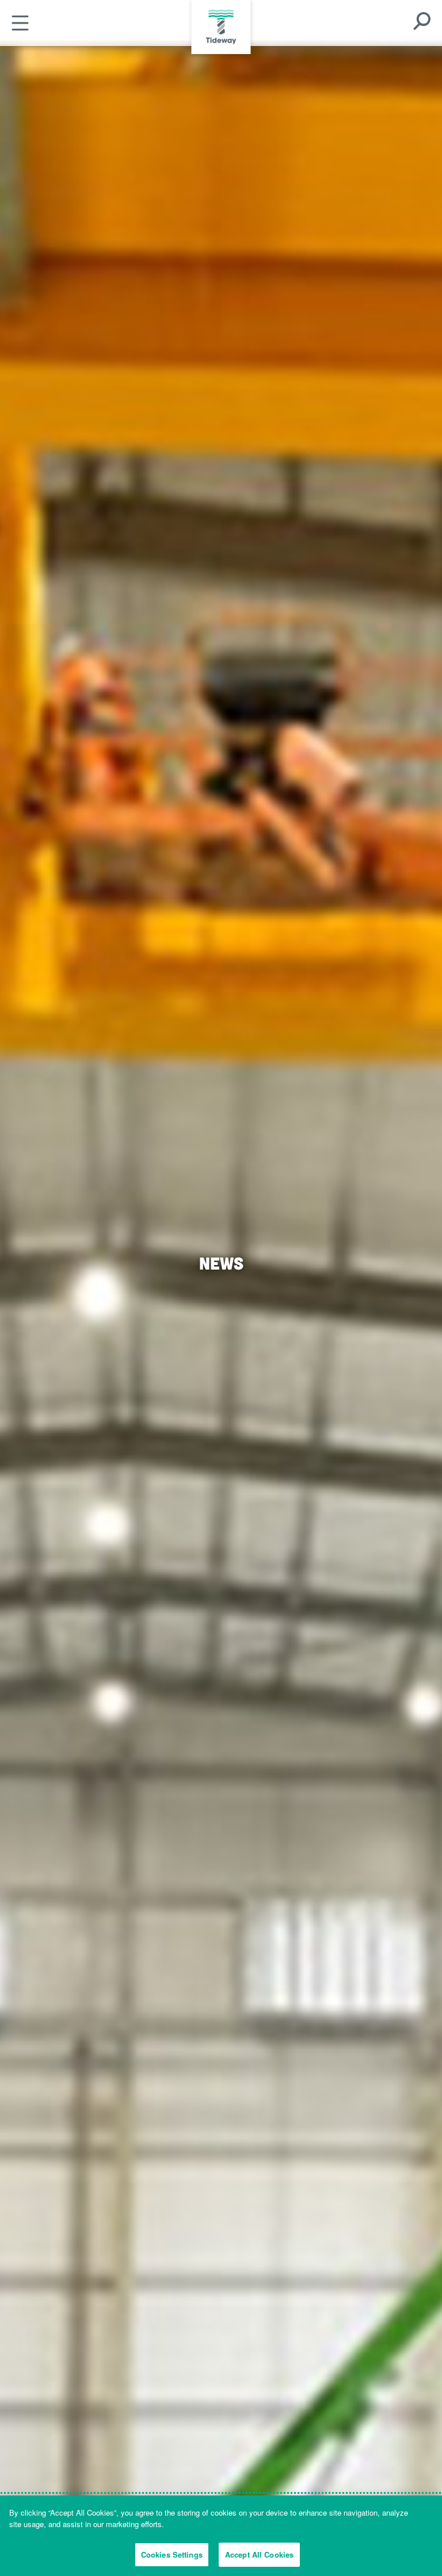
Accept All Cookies (259, 2554)
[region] (221, 2536)
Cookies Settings (172, 2554)
